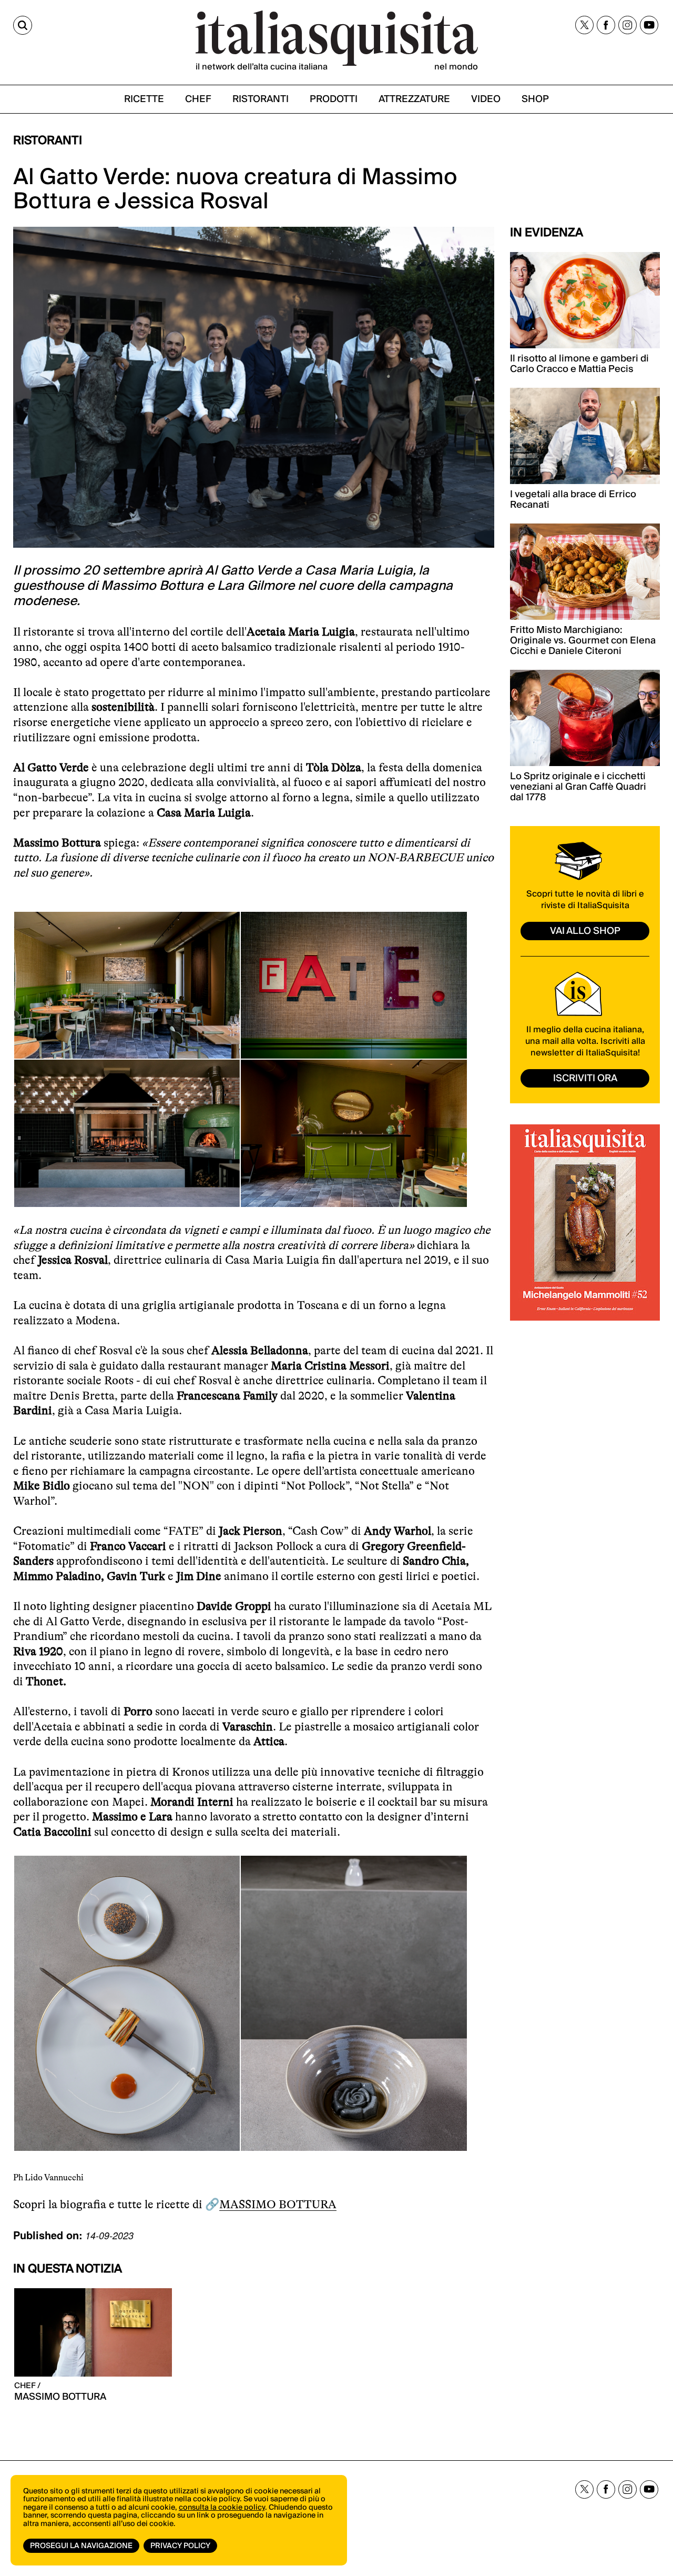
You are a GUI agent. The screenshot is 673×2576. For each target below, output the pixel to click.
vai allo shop (585, 931)
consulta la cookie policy (222, 2508)
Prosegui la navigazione (81, 2546)
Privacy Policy (180, 2546)
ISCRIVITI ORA (585, 1078)
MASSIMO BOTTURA (278, 2204)
